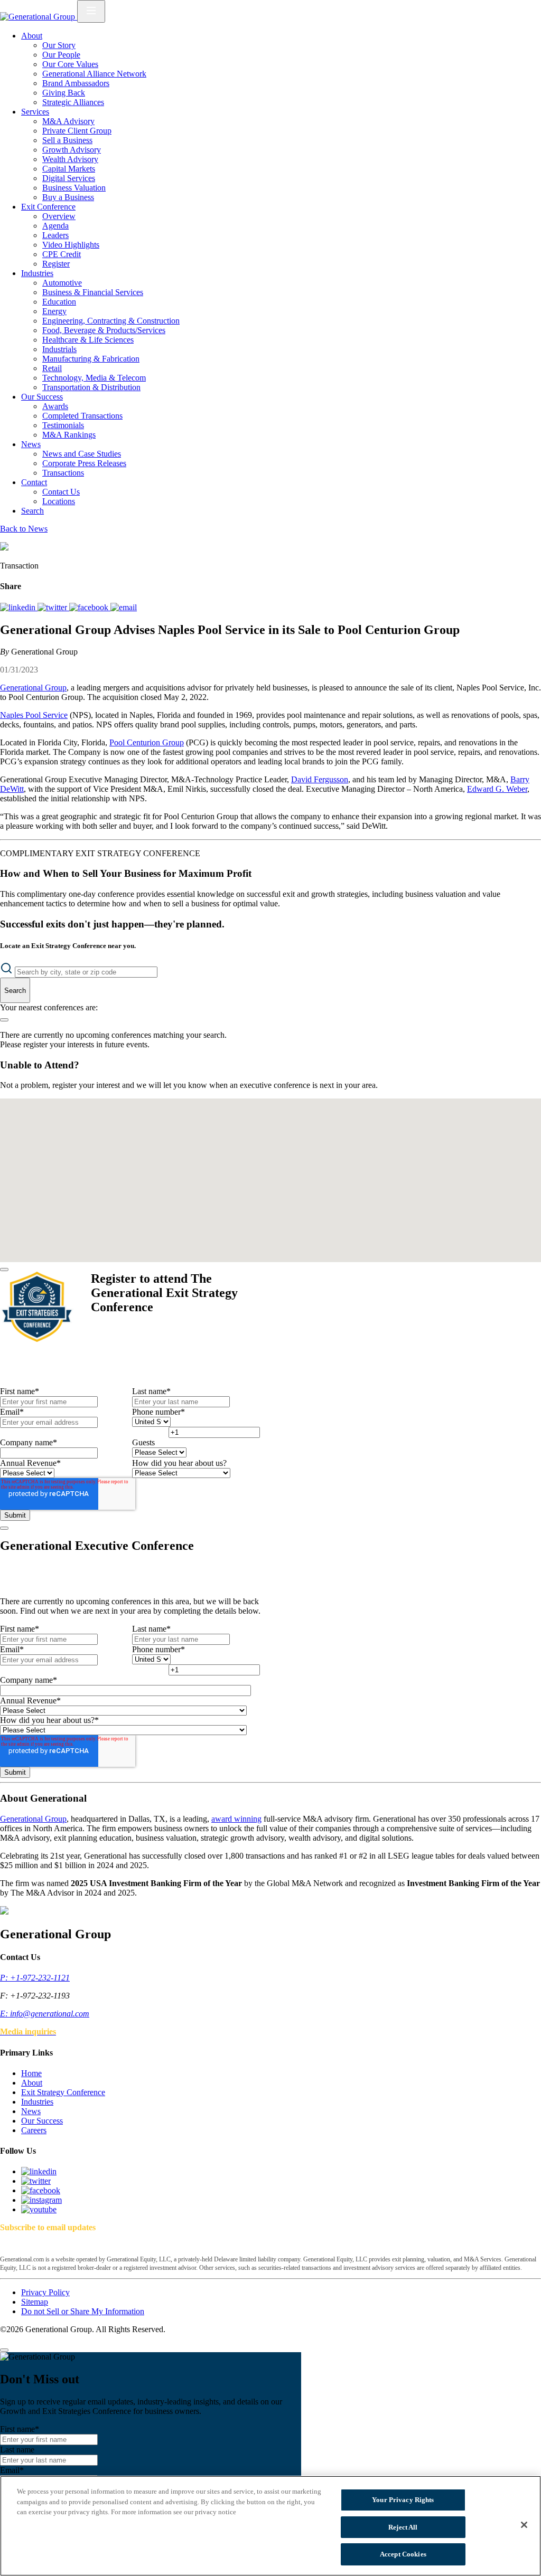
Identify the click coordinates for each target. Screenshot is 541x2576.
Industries (37, 273)
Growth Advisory (72, 150)
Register (56, 264)
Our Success (42, 397)
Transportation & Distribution (91, 387)
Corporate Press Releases (84, 463)
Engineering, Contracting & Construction (111, 321)
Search (32, 511)
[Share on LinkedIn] (19, 607)
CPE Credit (62, 254)
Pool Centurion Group (147, 742)
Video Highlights (71, 245)
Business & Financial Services (93, 292)
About (32, 36)
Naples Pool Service (34, 715)
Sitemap (35, 2302)
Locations (59, 501)
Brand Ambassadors (76, 83)
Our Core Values (70, 64)
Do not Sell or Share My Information (83, 2311)
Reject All (403, 2527)
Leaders (55, 235)
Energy (54, 311)
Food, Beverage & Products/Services (104, 330)
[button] (266, 1130)
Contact (34, 482)
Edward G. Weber (497, 789)
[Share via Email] (124, 607)
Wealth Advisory (70, 159)
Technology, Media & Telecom (94, 378)
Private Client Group (77, 131)
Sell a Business (67, 140)
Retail (52, 368)
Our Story (59, 45)
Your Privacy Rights (403, 2500)
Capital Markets (69, 169)
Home (31, 2073)
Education (59, 302)
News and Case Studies (82, 454)
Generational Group (33, 688)
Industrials (59, 349)
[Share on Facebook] (90, 607)
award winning (236, 1819)
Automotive (62, 283)
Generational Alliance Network (94, 74)
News (31, 444)
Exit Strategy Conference (63, 2092)
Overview (59, 216)
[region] (270, 2526)
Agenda (55, 226)
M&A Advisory (68, 121)
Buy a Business (68, 197)
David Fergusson (320, 779)
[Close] (4, 1270)
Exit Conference (48, 207)
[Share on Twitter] (53, 607)
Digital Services (69, 178)
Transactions (63, 473)
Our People (61, 55)
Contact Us (61, 492)
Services (35, 112)
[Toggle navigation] (91, 11)
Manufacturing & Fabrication (91, 359)
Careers (34, 2130)
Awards (55, 406)
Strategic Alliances (73, 102)
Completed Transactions (82, 416)
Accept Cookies (403, 2554)
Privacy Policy (45, 2292)
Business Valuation (74, 188)
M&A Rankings (69, 435)
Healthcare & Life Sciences (88, 340)
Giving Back (64, 93)
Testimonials (63, 425)
